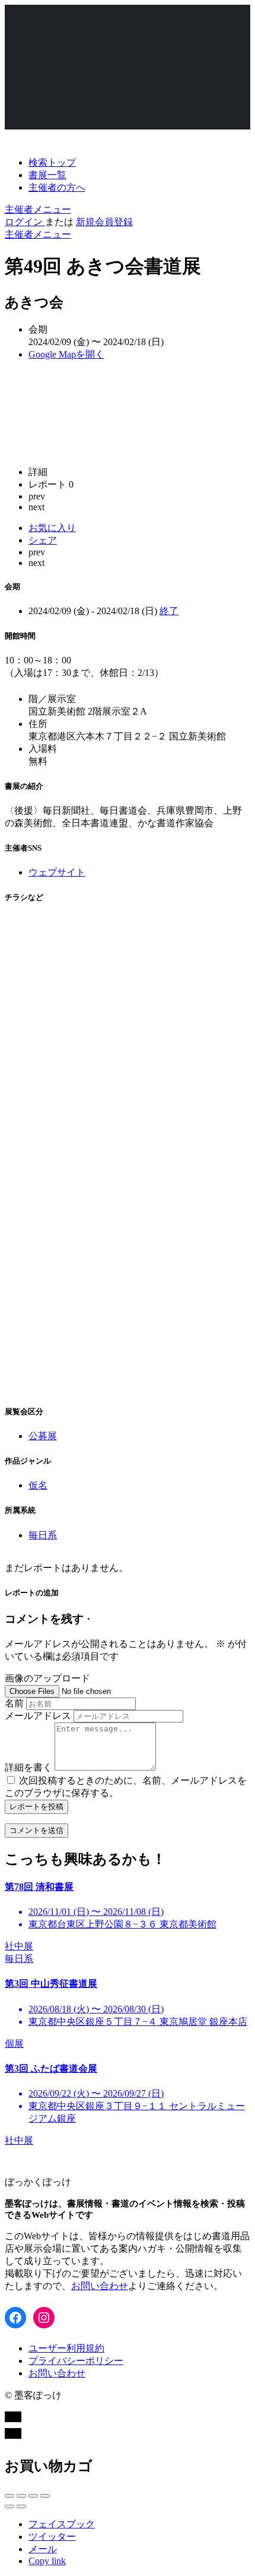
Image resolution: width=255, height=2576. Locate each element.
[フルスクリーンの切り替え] (33, 2496)
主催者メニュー (38, 209)
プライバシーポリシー (76, 2361)
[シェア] (21, 2496)
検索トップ (52, 162)
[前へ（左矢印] (9, 2507)
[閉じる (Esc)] (9, 2496)
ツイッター (52, 2537)
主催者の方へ (57, 187)
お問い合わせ (100, 2286)
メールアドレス (38, 1716)
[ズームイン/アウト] (45, 2496)
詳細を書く (28, 1767)
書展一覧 (47, 175)
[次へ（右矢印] (21, 2507)
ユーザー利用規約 (66, 2348)
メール (43, 2549)
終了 (169, 611)
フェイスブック (62, 2524)
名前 (14, 1703)
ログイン (25, 222)
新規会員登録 (104, 222)
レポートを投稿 (36, 1807)
